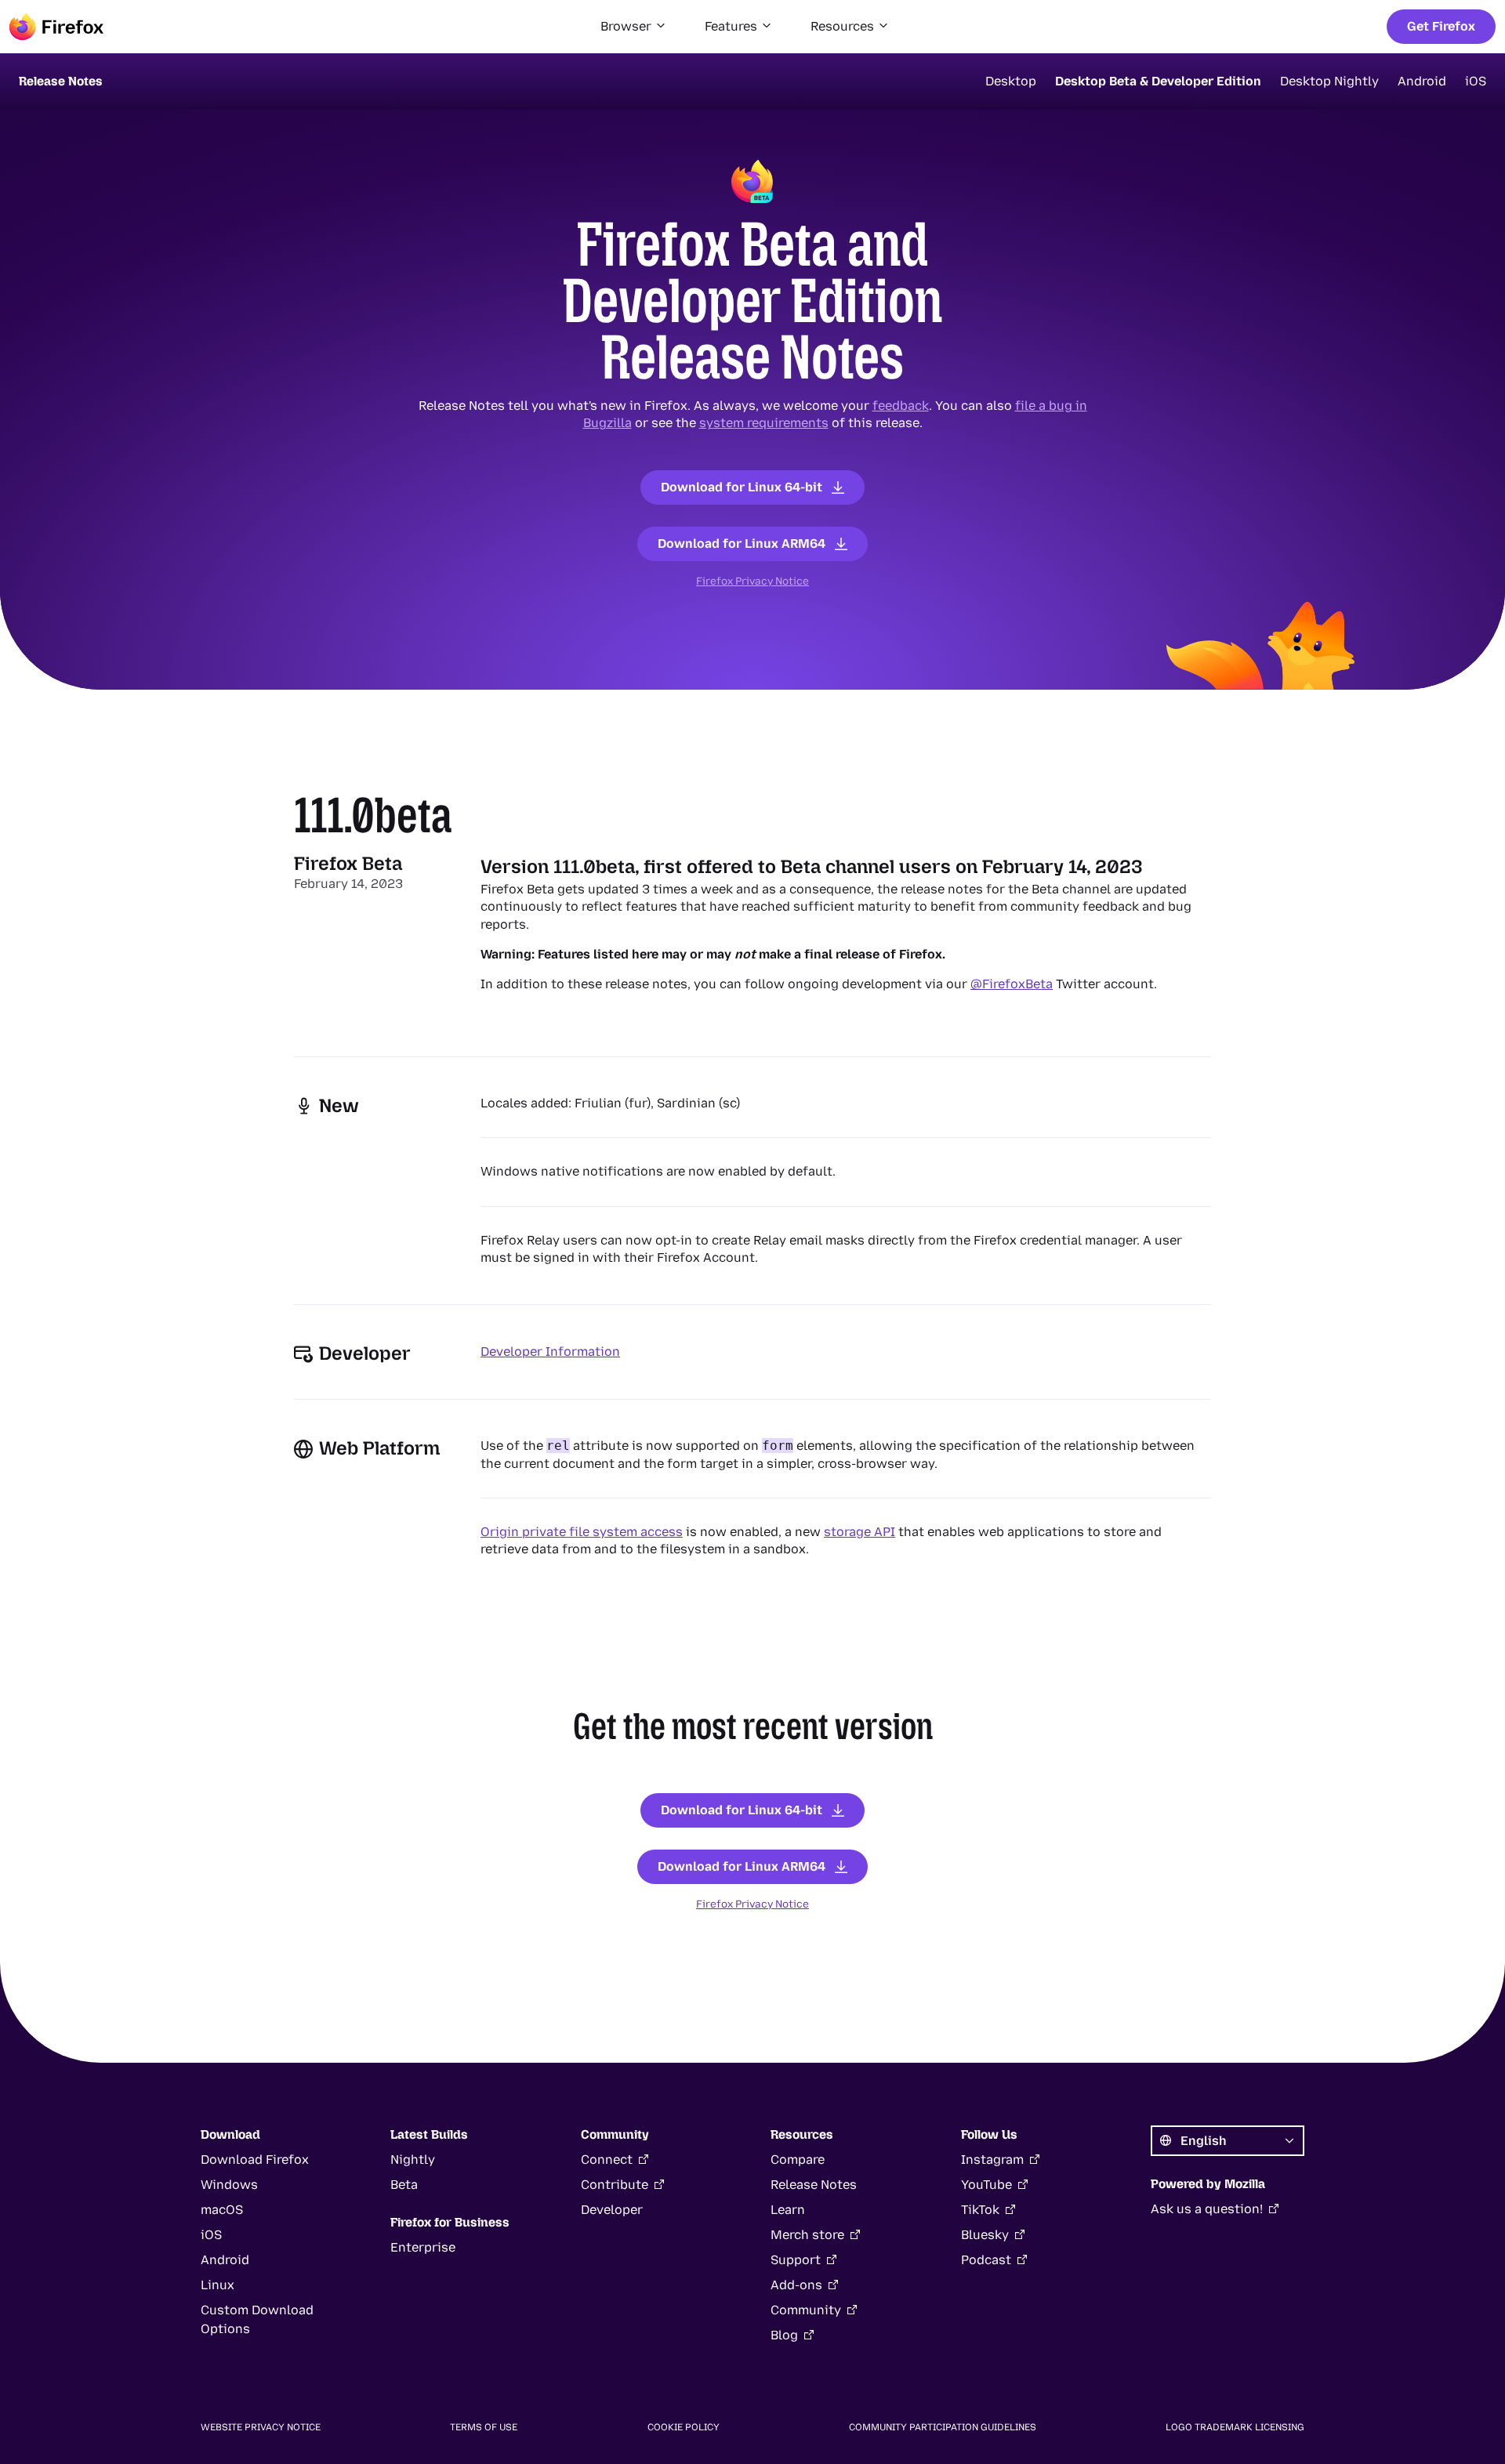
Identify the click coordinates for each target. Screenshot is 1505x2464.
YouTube (986, 2185)
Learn (788, 2210)
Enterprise (423, 2247)
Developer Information (550, 1352)
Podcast (986, 2260)
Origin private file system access (582, 1532)
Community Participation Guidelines (943, 2427)
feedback (901, 406)
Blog (784, 2335)
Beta (404, 2185)
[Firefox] (56, 27)
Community (806, 2310)
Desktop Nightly (1329, 81)
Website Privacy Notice (261, 2427)
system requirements (764, 423)
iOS (1476, 81)
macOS (222, 2210)
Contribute (615, 2185)
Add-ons (796, 2285)
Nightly (413, 2160)
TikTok (980, 2210)
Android (1422, 81)
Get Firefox (1441, 26)
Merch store (807, 2235)
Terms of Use (484, 2427)
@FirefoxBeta (1012, 984)
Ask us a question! (1207, 2209)
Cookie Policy (684, 2427)
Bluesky (985, 2235)
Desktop (1011, 81)
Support (796, 2260)
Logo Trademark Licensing (1235, 2427)
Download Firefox (255, 2160)
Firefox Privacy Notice (752, 581)
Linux (218, 2285)
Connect (607, 2160)
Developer (612, 2210)
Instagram (992, 2160)
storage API (859, 1532)
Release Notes (814, 2185)
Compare (798, 2160)
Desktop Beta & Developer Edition (1158, 81)
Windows (229, 2185)
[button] (634, 27)
